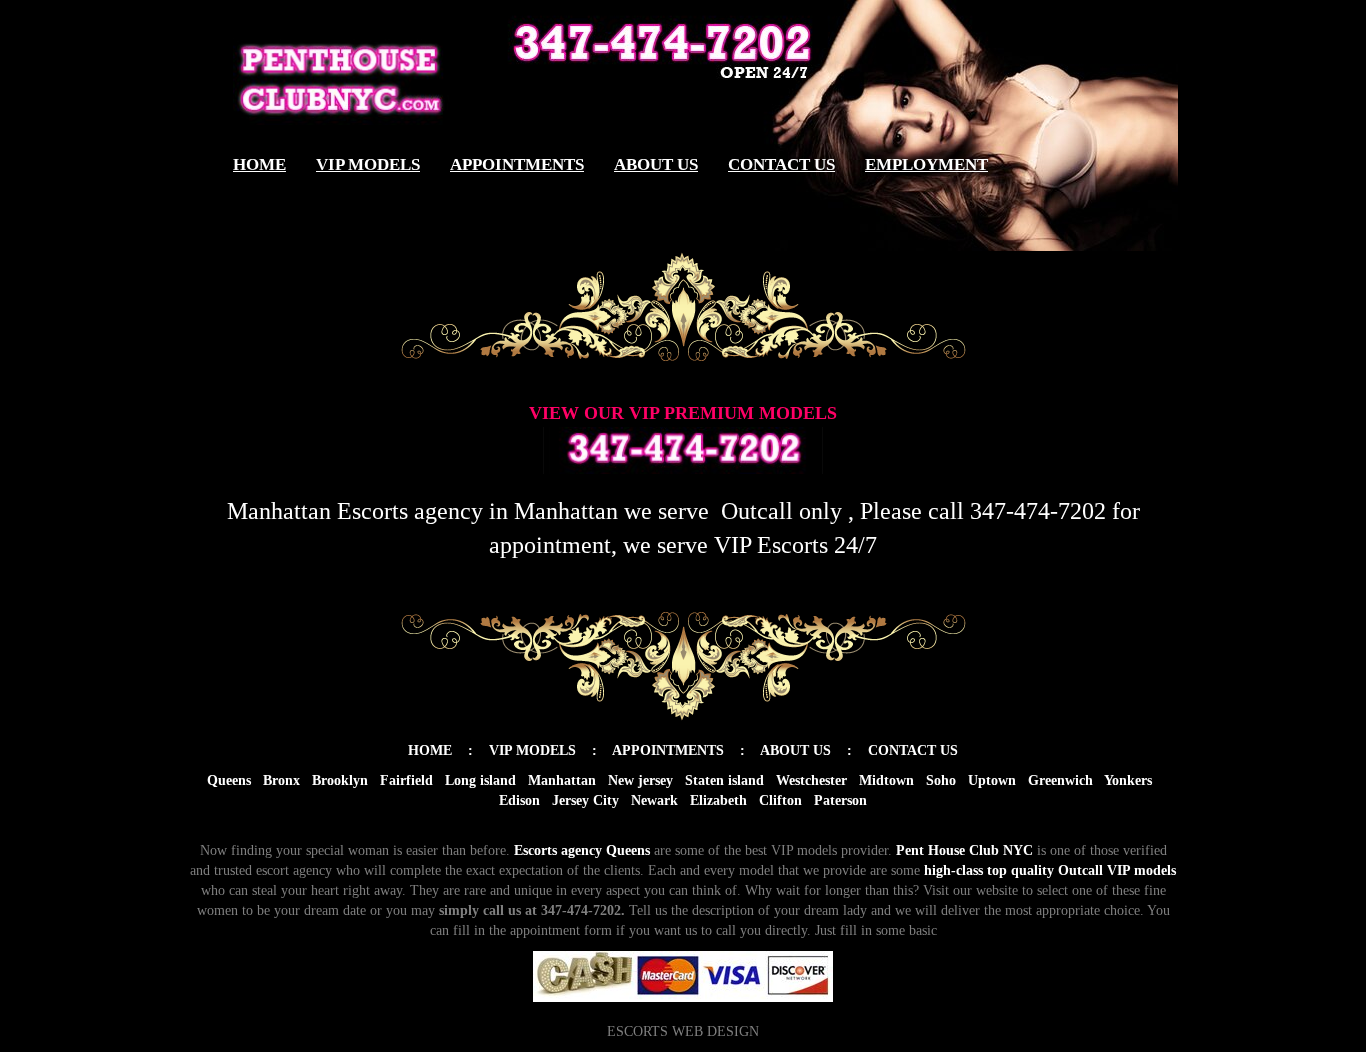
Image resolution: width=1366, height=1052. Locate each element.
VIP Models (368, 164)
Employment (926, 164)
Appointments (517, 164)
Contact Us (781, 164)
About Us (656, 164)
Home (259, 164)
